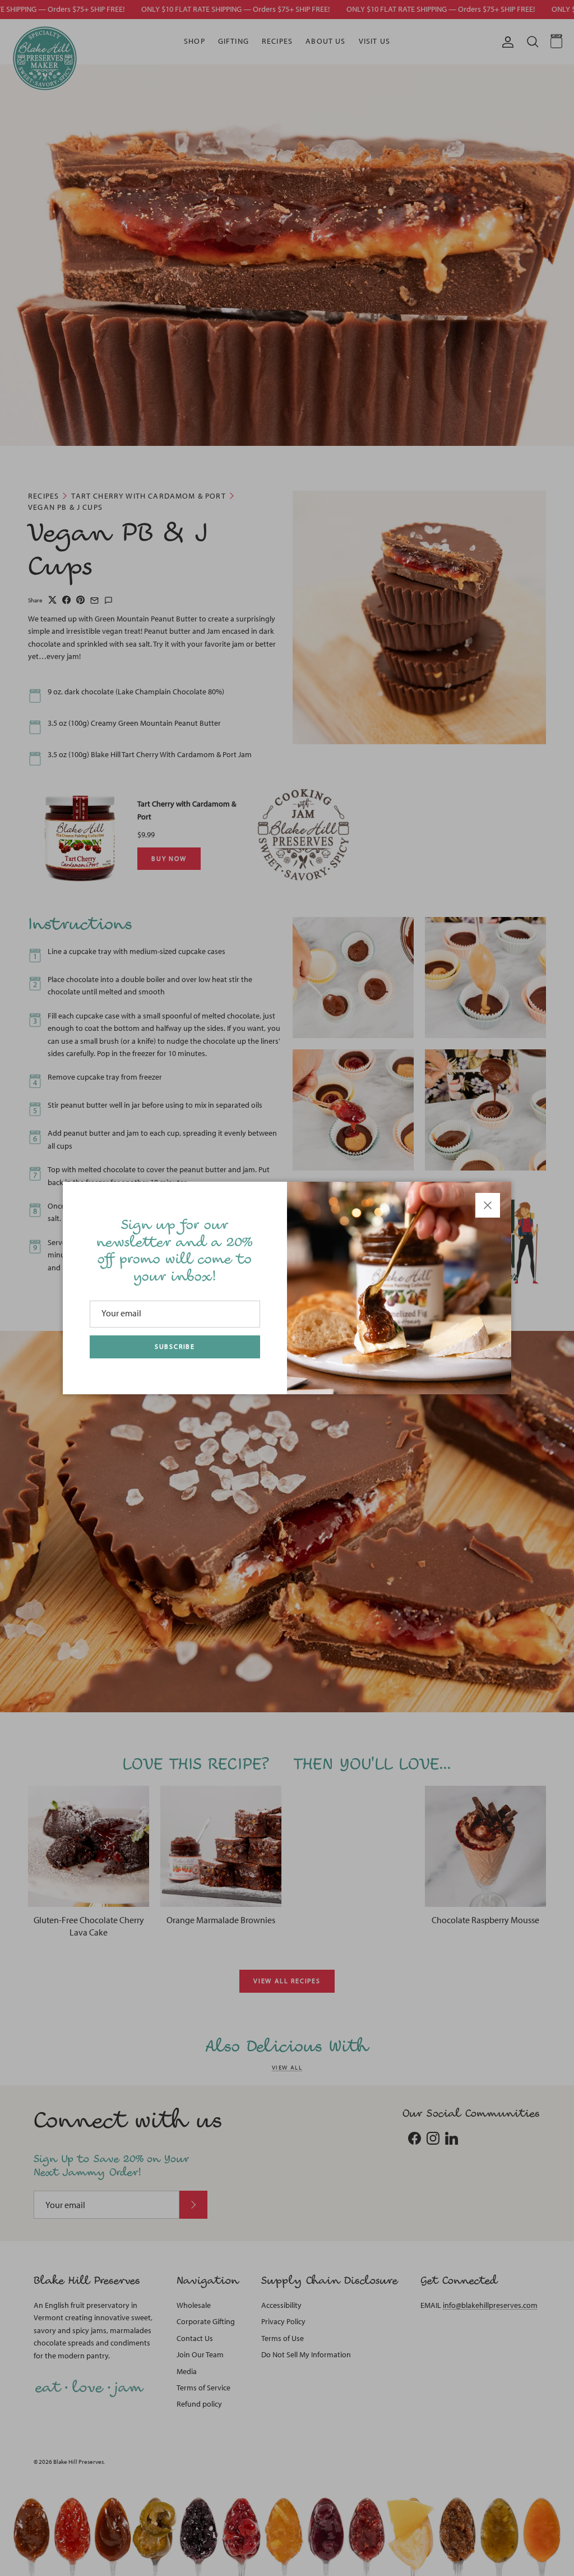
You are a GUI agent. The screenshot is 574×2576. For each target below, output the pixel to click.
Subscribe (175, 1347)
